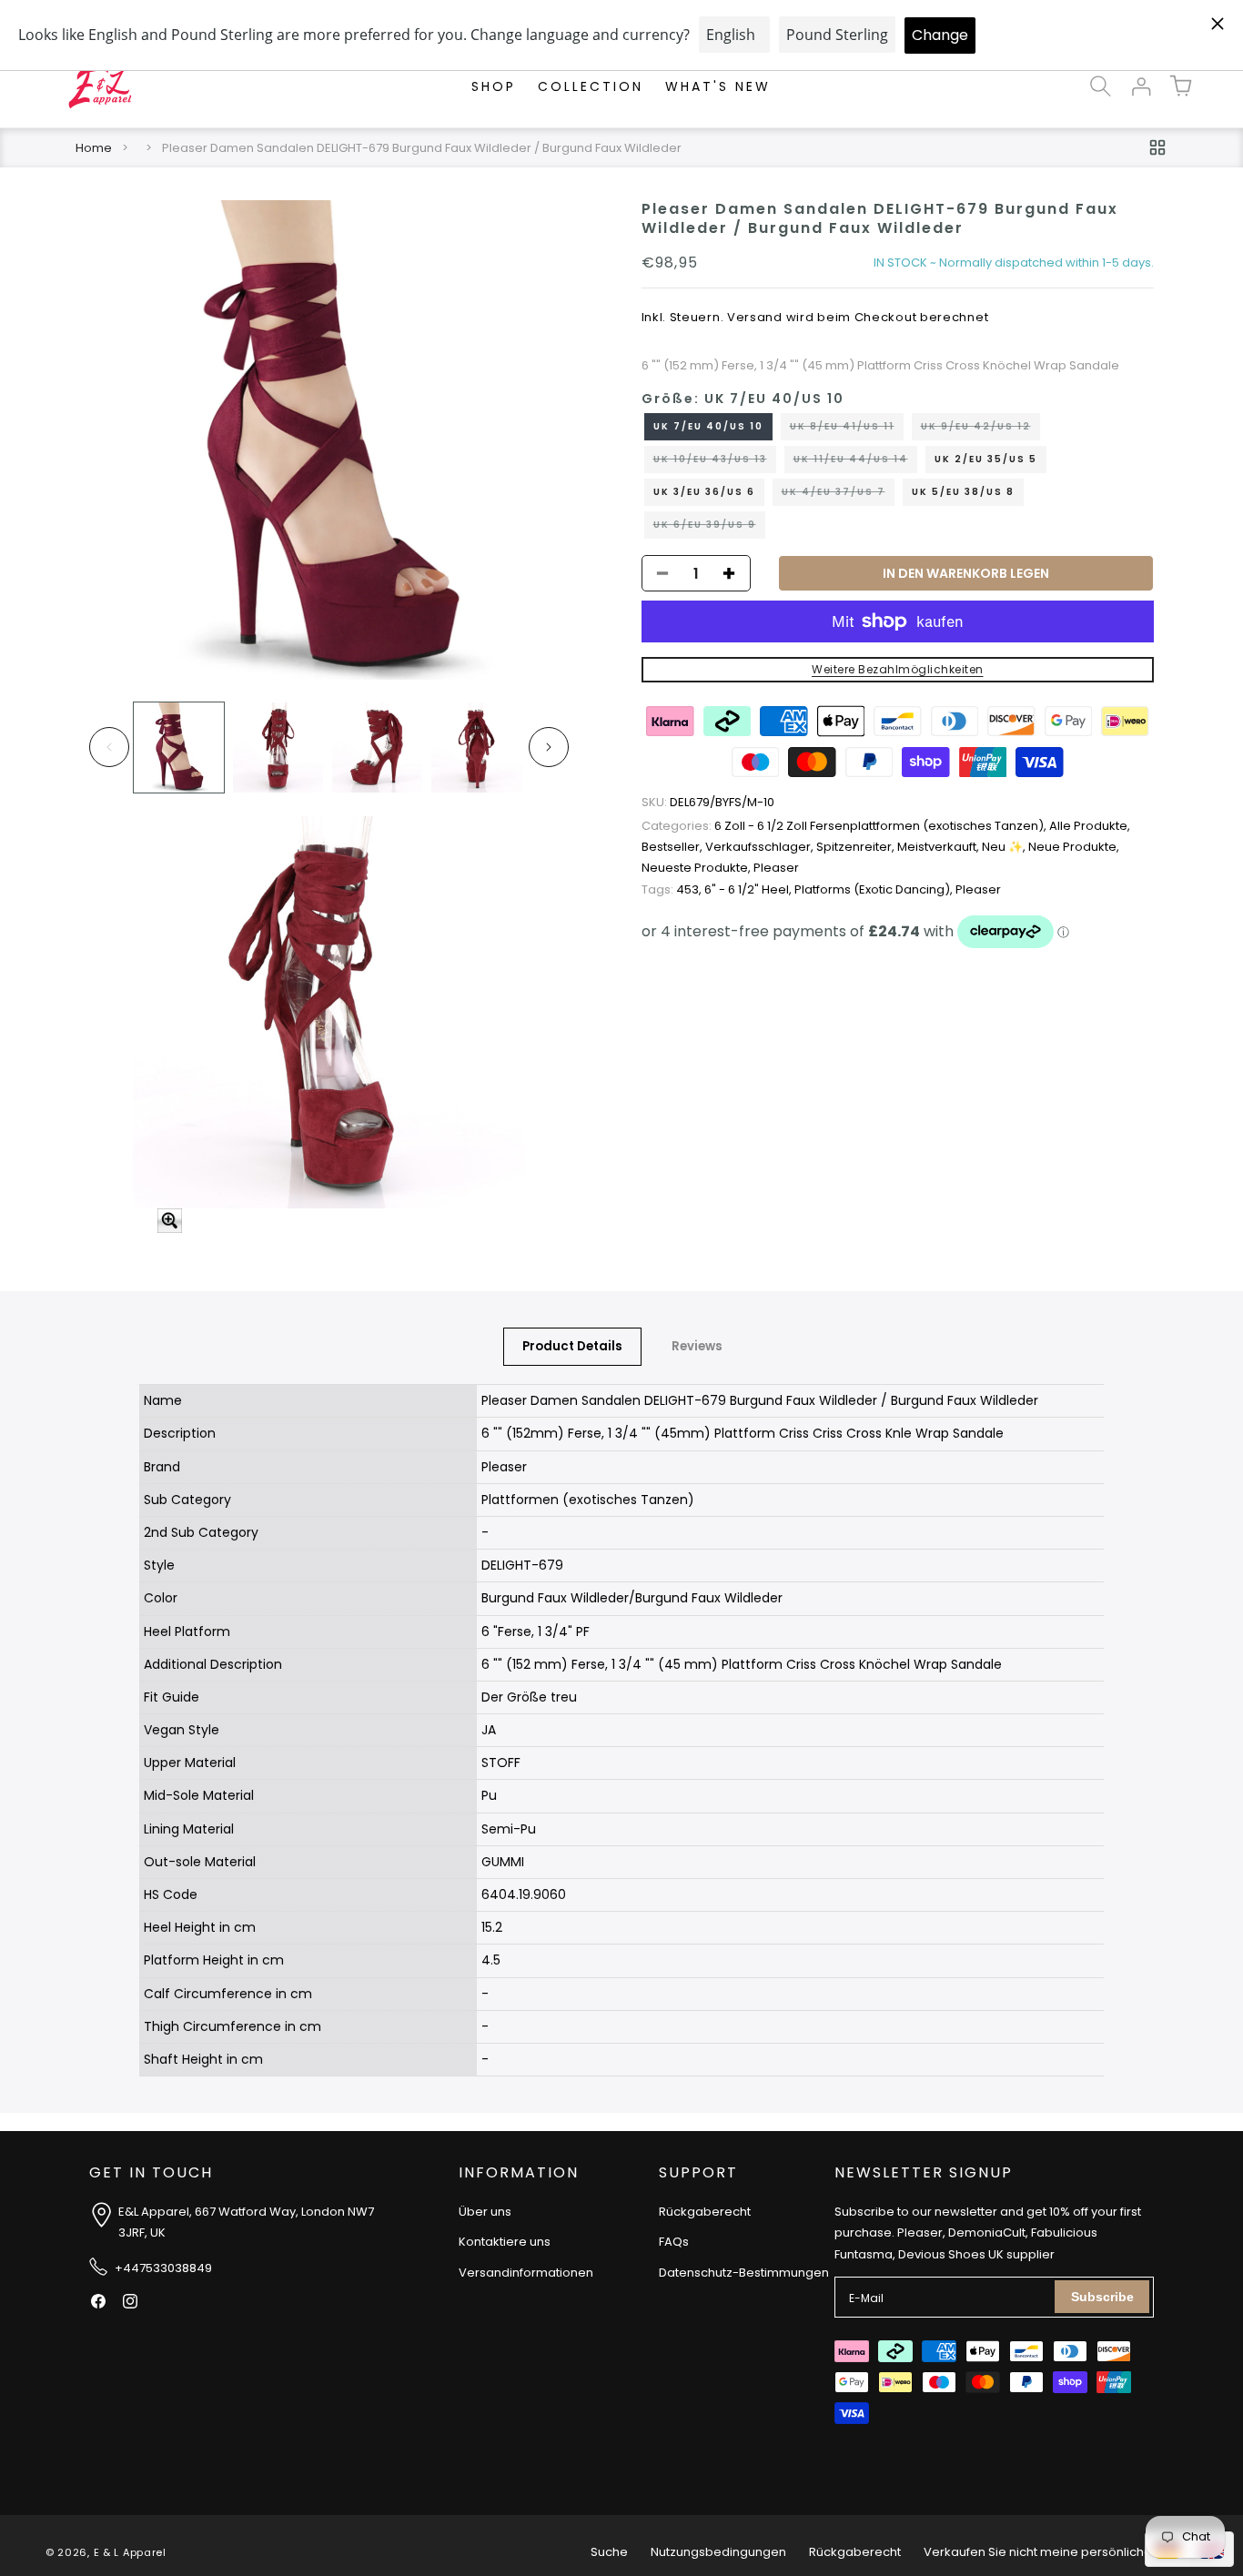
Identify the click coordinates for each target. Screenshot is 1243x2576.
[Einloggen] (1141, 86)
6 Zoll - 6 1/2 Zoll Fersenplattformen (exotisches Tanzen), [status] (845, 826)
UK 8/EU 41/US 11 (847, 429)
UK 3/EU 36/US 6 (704, 492)
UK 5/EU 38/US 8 (963, 492)
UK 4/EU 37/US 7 (838, 495)
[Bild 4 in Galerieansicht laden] (476, 748)
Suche (609, 2552)
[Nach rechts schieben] (549, 747)
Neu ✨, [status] (1005, 847)
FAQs (674, 2242)
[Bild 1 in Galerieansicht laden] (179, 748)
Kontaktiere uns (505, 2242)
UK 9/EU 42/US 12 (980, 429)
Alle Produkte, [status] (1090, 826)
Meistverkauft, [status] (940, 847)
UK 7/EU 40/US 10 (708, 426)
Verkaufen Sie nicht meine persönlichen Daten (1061, 2552)
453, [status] (673, 889)
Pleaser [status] (776, 868)
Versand (755, 317)
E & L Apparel (130, 2552)
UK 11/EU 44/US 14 (855, 462)
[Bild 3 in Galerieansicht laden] (377, 748)
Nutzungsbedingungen (718, 2552)
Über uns (485, 2212)
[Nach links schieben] (109, 747)
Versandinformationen (526, 2273)
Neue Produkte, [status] (1074, 847)
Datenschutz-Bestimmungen (744, 2273)
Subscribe (1102, 2297)
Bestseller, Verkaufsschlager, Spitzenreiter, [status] (769, 847)
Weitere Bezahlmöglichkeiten (898, 669)
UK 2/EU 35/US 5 (986, 459)
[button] (1101, 86)
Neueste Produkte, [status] (697, 868)
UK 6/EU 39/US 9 (709, 528)
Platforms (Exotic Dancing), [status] (875, 889)
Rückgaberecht (705, 2212)
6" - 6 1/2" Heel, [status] (749, 889)
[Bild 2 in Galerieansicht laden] (278, 748)
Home (94, 148)
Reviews (697, 1346)
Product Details (572, 1346)
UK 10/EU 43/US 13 (715, 462)
